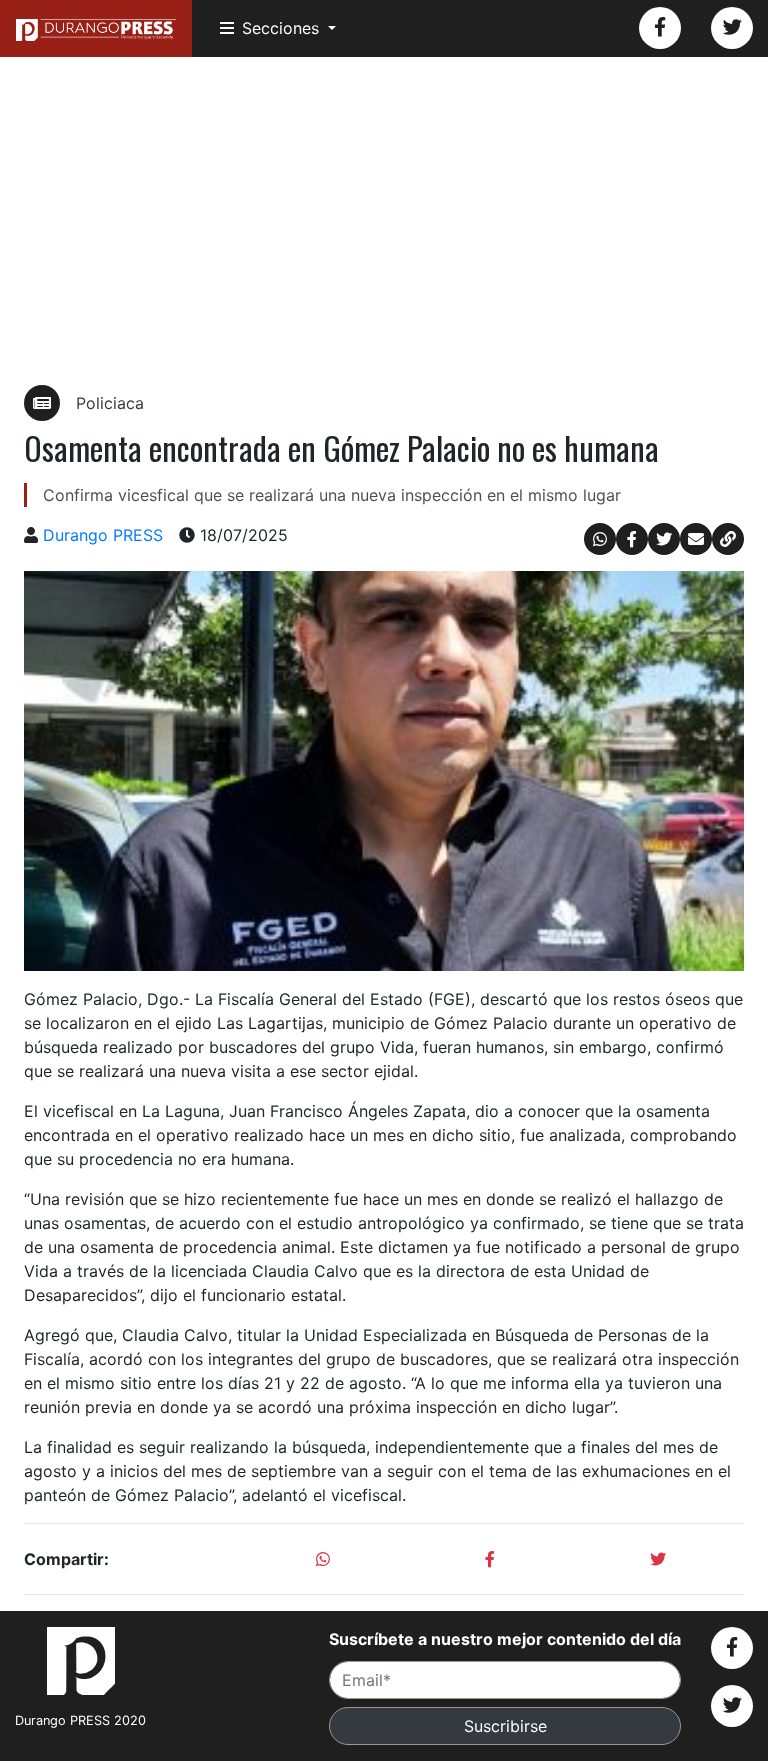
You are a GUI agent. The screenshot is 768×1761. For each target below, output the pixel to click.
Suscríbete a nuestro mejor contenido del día (505, 1639)
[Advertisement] (384, 221)
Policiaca (110, 403)
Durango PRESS (103, 535)
